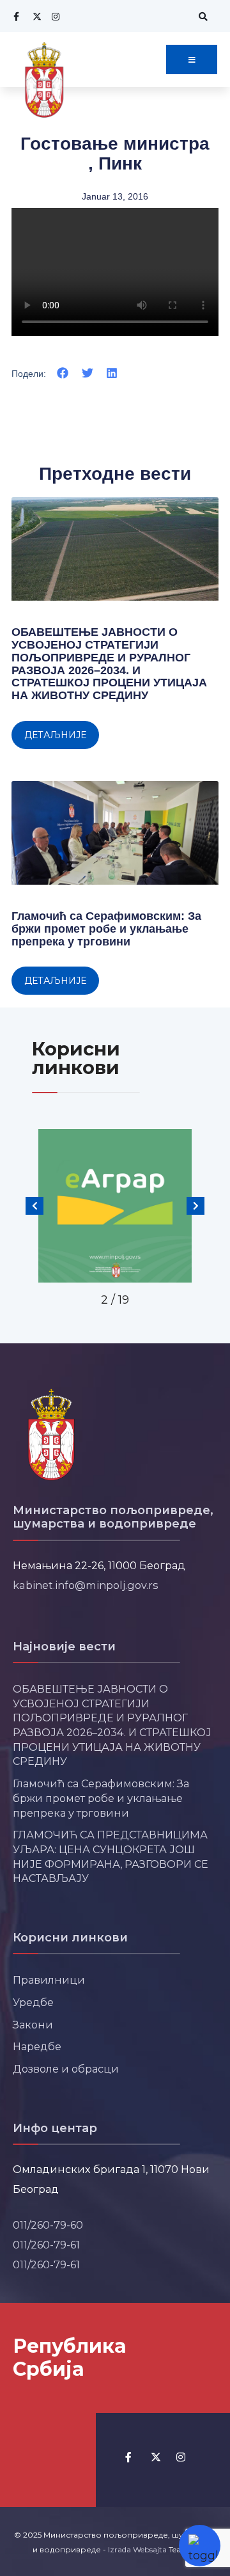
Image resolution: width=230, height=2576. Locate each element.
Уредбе (33, 2002)
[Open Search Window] (201, 16)
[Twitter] (35, 16)
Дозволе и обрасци (66, 2069)
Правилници (49, 1980)
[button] (63, 373)
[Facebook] (16, 16)
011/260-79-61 (46, 2245)
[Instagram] (54, 16)
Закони (33, 2025)
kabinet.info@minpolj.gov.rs (86, 1585)
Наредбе (37, 2046)
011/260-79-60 (48, 2225)
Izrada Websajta (137, 2549)
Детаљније (55, 735)
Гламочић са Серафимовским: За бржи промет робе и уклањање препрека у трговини (106, 929)
